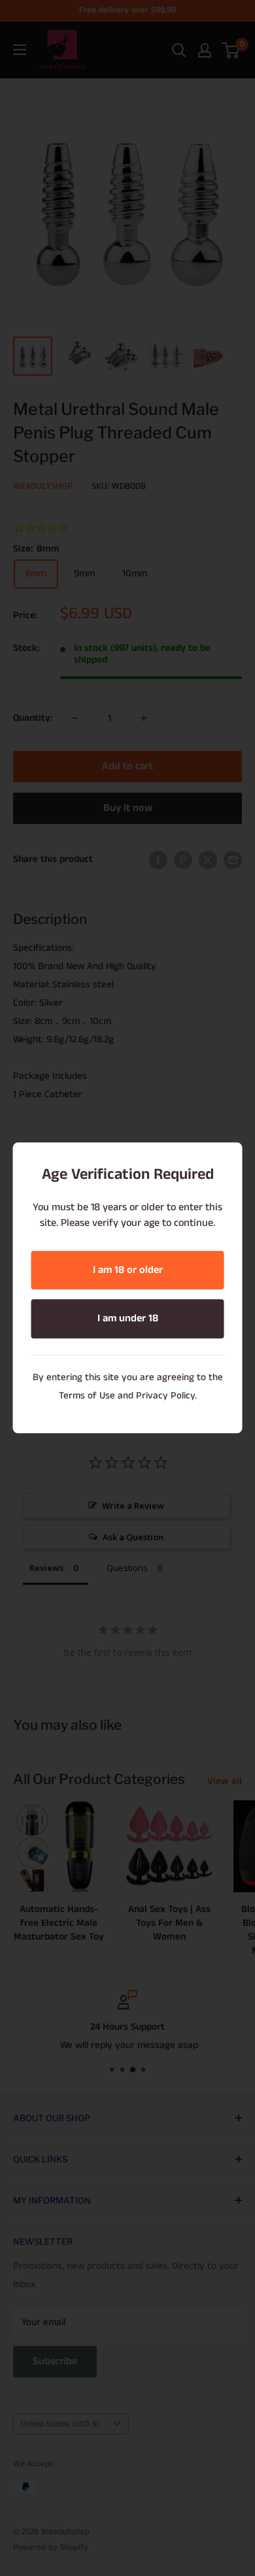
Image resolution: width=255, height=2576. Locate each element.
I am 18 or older (128, 1270)
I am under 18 (128, 1319)
